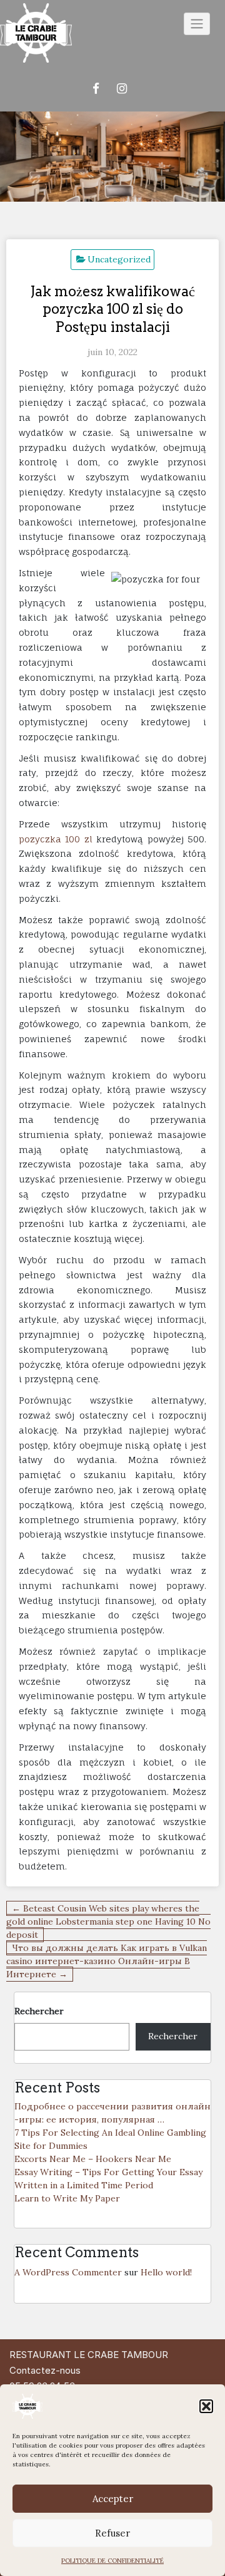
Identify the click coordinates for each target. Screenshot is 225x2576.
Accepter (113, 2499)
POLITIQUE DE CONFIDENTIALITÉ (112, 2561)
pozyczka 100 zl (56, 839)
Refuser (112, 2533)
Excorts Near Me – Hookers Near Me (93, 2159)
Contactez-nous (45, 2370)
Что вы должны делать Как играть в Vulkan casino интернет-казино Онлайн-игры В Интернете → (107, 1961)
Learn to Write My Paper (67, 2198)
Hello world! (166, 2272)
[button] (206, 2406)
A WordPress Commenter (68, 2272)
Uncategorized (119, 259)
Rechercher (39, 2011)
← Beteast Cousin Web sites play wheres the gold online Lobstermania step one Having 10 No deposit (108, 1922)
